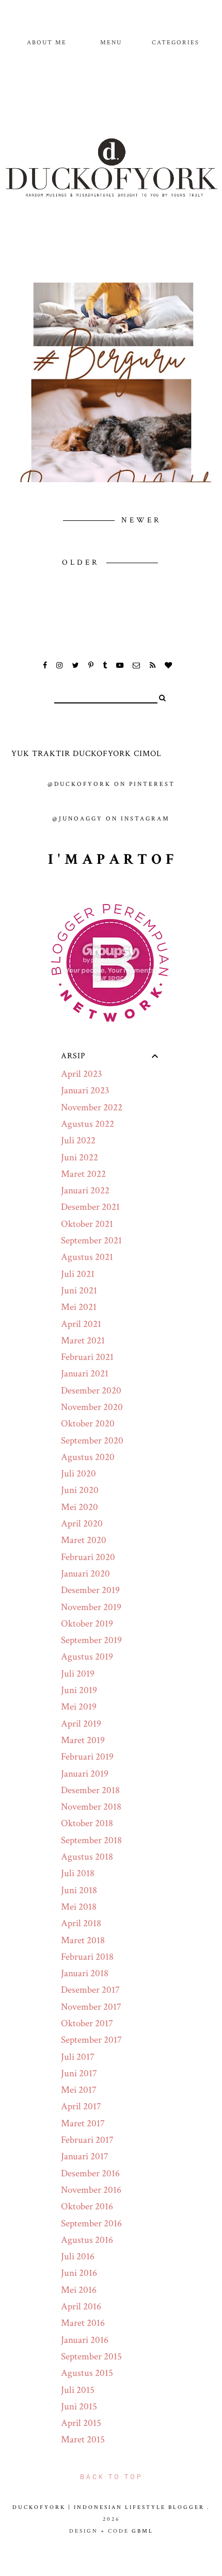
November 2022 (92, 1107)
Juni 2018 (79, 1890)
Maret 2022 (83, 1174)
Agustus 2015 (87, 2373)
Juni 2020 (80, 1490)
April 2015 (81, 2423)
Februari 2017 (87, 2140)
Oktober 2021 (87, 1224)
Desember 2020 (91, 1391)
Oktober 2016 (87, 2206)
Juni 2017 (79, 2073)
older (83, 562)
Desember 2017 (90, 1990)
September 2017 (91, 2040)
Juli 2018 (78, 1873)
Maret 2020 (84, 1540)
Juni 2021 (79, 1291)
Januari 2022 (85, 1191)
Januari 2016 (85, 2340)
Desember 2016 (90, 2173)
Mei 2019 (79, 1707)
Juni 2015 (79, 2407)
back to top (111, 2477)
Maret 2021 (83, 1341)
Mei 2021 (79, 1307)
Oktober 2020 (88, 1424)
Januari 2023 (85, 1090)
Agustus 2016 (87, 2240)
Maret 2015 (83, 2440)
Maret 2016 (83, 2323)
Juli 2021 (78, 1274)
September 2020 (92, 1441)
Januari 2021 (85, 1374)
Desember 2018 (90, 1790)
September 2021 (91, 1241)
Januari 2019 (85, 1774)
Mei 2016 (79, 2290)
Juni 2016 (79, 2273)
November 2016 (91, 2190)
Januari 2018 (85, 1973)
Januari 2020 (85, 1574)
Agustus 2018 (87, 1857)
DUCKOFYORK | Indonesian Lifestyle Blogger (108, 2507)
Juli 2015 (78, 2390)
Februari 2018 (87, 1957)
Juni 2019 (79, 1690)
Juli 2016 (78, 2257)
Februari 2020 (88, 1557)
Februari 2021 (87, 1357)
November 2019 (91, 1607)
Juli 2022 (78, 1141)
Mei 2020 (80, 1507)
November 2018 (91, 1807)
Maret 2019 (83, 1740)
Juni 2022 (80, 1158)
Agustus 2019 (87, 1657)
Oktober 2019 (87, 1624)
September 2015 (91, 2357)
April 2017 (81, 2106)
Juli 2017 (78, 2057)
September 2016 (91, 2224)
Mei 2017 (79, 2090)
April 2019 (81, 1724)
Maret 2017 (83, 2123)
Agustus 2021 (87, 1257)
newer (141, 520)
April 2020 (82, 1524)
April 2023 (82, 1074)
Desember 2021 (90, 1207)
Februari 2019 (87, 1757)
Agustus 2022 (88, 1124)
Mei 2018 (79, 1907)
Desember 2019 (90, 1590)
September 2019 (91, 1640)
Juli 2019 (78, 1674)
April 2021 (81, 1324)
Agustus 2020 (88, 1457)
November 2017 (91, 2007)
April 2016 (81, 2307)
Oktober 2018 (87, 1823)
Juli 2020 (78, 1474)
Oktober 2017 (87, 2023)
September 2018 (91, 1840)
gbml (142, 2531)
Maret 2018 (83, 1940)
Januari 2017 (85, 2156)
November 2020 (92, 1407)
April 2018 (81, 1923)
